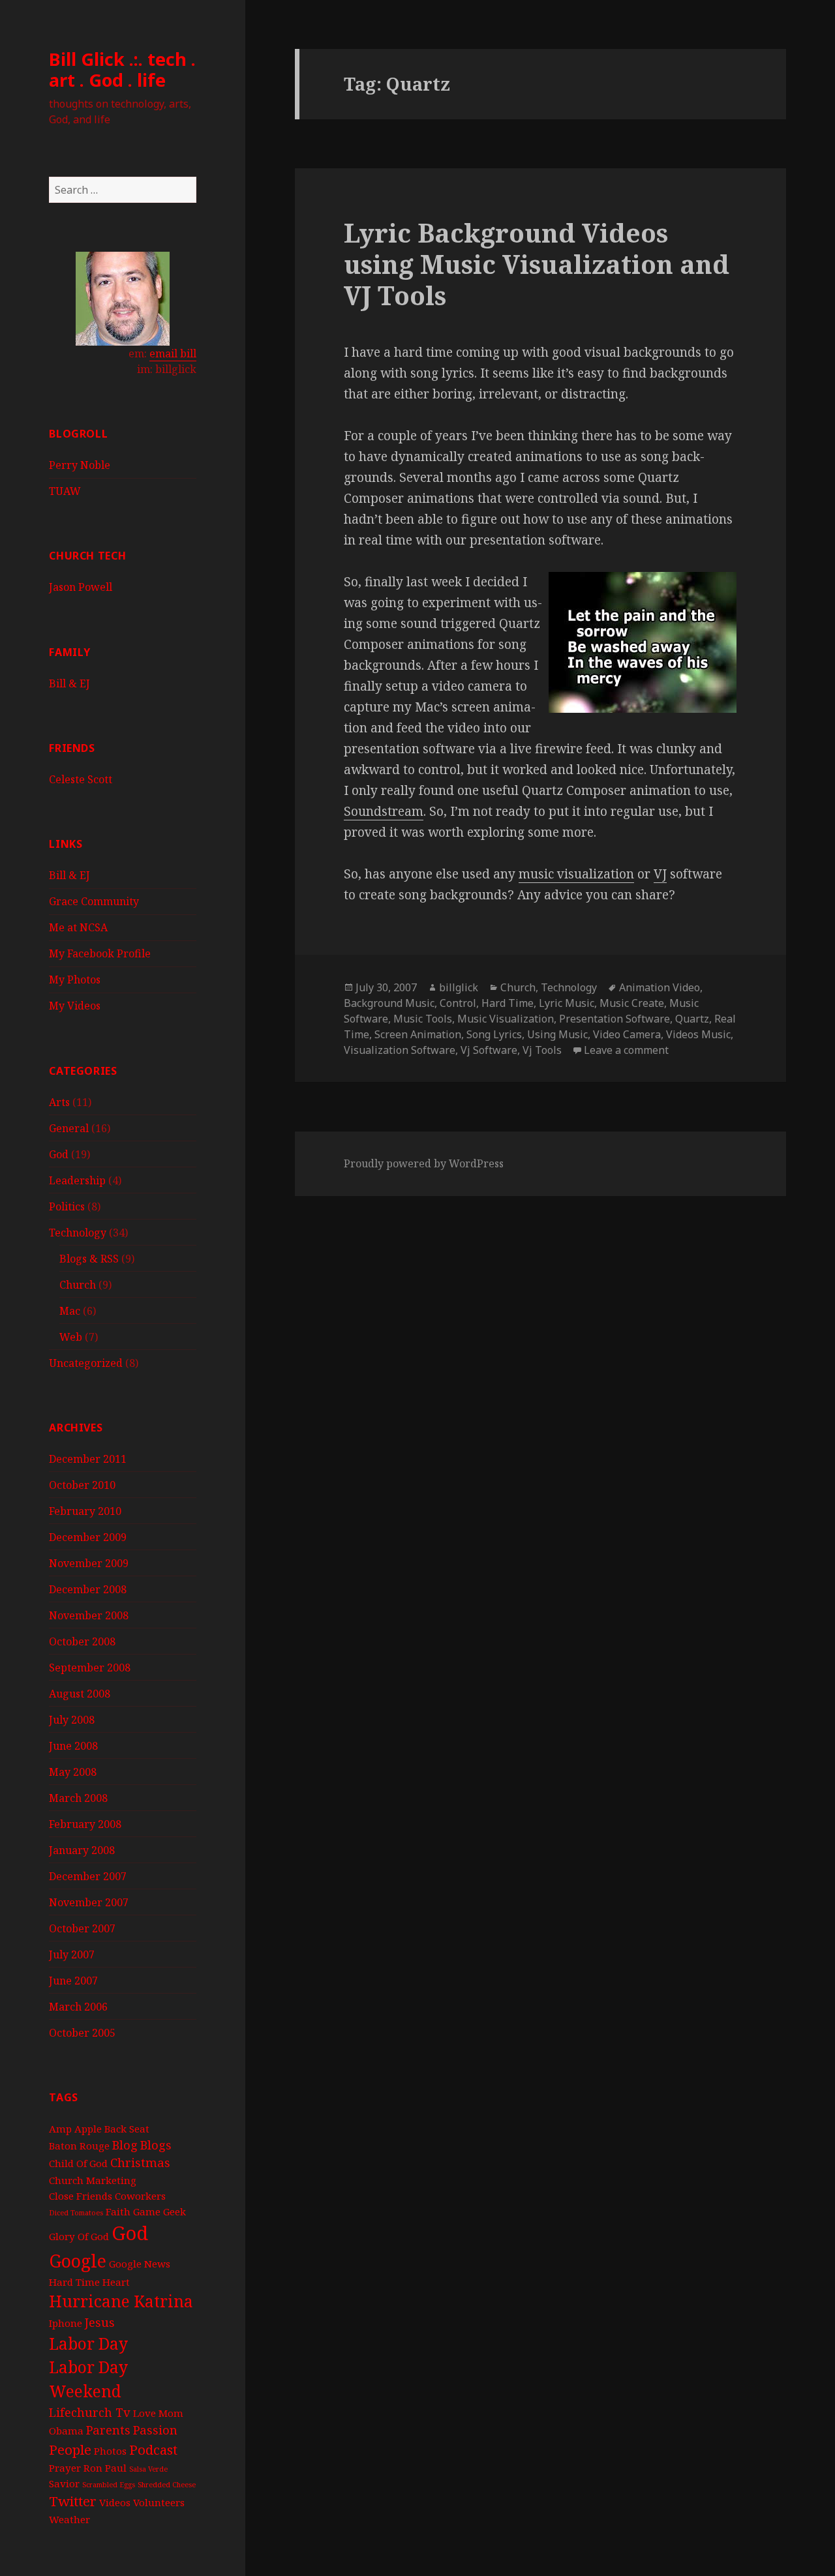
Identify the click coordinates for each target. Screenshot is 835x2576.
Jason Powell (81, 587)
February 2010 (85, 1511)
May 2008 (73, 1772)
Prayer (65, 2468)
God (59, 1154)
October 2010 (82, 1485)
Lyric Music (567, 1003)
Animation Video (660, 987)
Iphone (66, 2323)
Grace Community (94, 901)
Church (78, 1285)
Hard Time (74, 2282)
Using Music (557, 1034)
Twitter (73, 2501)
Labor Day (88, 2344)
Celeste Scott (81, 779)
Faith (118, 2211)
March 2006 (78, 2007)
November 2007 (89, 1902)
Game (147, 2211)
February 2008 (85, 1824)
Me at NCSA (78, 927)
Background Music (389, 1003)
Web (71, 1337)
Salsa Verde (148, 2469)
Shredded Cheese (167, 2485)
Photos (110, 2451)
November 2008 (89, 1615)
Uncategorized (86, 1363)
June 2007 (73, 1981)
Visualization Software (400, 1050)
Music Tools (423, 1019)
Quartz (692, 1019)
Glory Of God (79, 2236)
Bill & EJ (69, 683)
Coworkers (140, 2196)
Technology (78, 1233)
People (70, 2449)
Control (458, 1003)
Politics (67, 1206)
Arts (59, 1102)
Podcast (153, 2449)
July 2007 (72, 1954)
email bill (173, 353)
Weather (69, 2519)
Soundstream (384, 811)
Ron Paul (105, 2468)
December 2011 (88, 1459)
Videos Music (698, 1034)
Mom (171, 2413)
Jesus (100, 2322)
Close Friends (81, 2196)
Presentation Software (615, 1019)
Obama (66, 2431)
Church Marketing (93, 2180)
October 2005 (82, 2033)
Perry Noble (80, 465)
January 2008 (82, 1850)
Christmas (140, 2163)
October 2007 (82, 1928)
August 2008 (80, 1694)
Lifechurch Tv (90, 2412)
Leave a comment (626, 1050)
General (69, 1128)
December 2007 (88, 1876)
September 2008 (90, 1668)
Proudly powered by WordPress (424, 1163)
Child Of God (78, 2163)
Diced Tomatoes (76, 2213)
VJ (660, 874)
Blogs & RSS (89, 1259)
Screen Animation (418, 1034)
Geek (175, 2211)
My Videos (75, 1006)
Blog (125, 2145)
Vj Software (489, 1050)
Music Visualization (506, 1019)
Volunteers (159, 2502)
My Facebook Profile (100, 953)
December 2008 (88, 1589)
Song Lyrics (494, 1034)
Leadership (77, 1180)
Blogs (156, 2145)
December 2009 (88, 1537)
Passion (155, 2430)
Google (78, 2261)
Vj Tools (542, 1050)
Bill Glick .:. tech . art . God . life (122, 69)
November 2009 (89, 1563)
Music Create (632, 1003)
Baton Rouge (79, 2146)
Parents (108, 2430)
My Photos (75, 980)
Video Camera (627, 1034)
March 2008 (78, 1798)
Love (144, 2413)
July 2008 (72, 1720)
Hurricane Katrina (121, 2301)
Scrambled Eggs (109, 2485)
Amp (60, 2129)
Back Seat (127, 2129)
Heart (116, 2282)
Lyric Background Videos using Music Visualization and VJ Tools (537, 264)
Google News (140, 2264)
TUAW (65, 491)
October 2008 (82, 1641)
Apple (88, 2129)
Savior (64, 2483)
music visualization (576, 874)
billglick (459, 987)
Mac (70, 1311)
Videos (115, 2502)
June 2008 (73, 1746)
